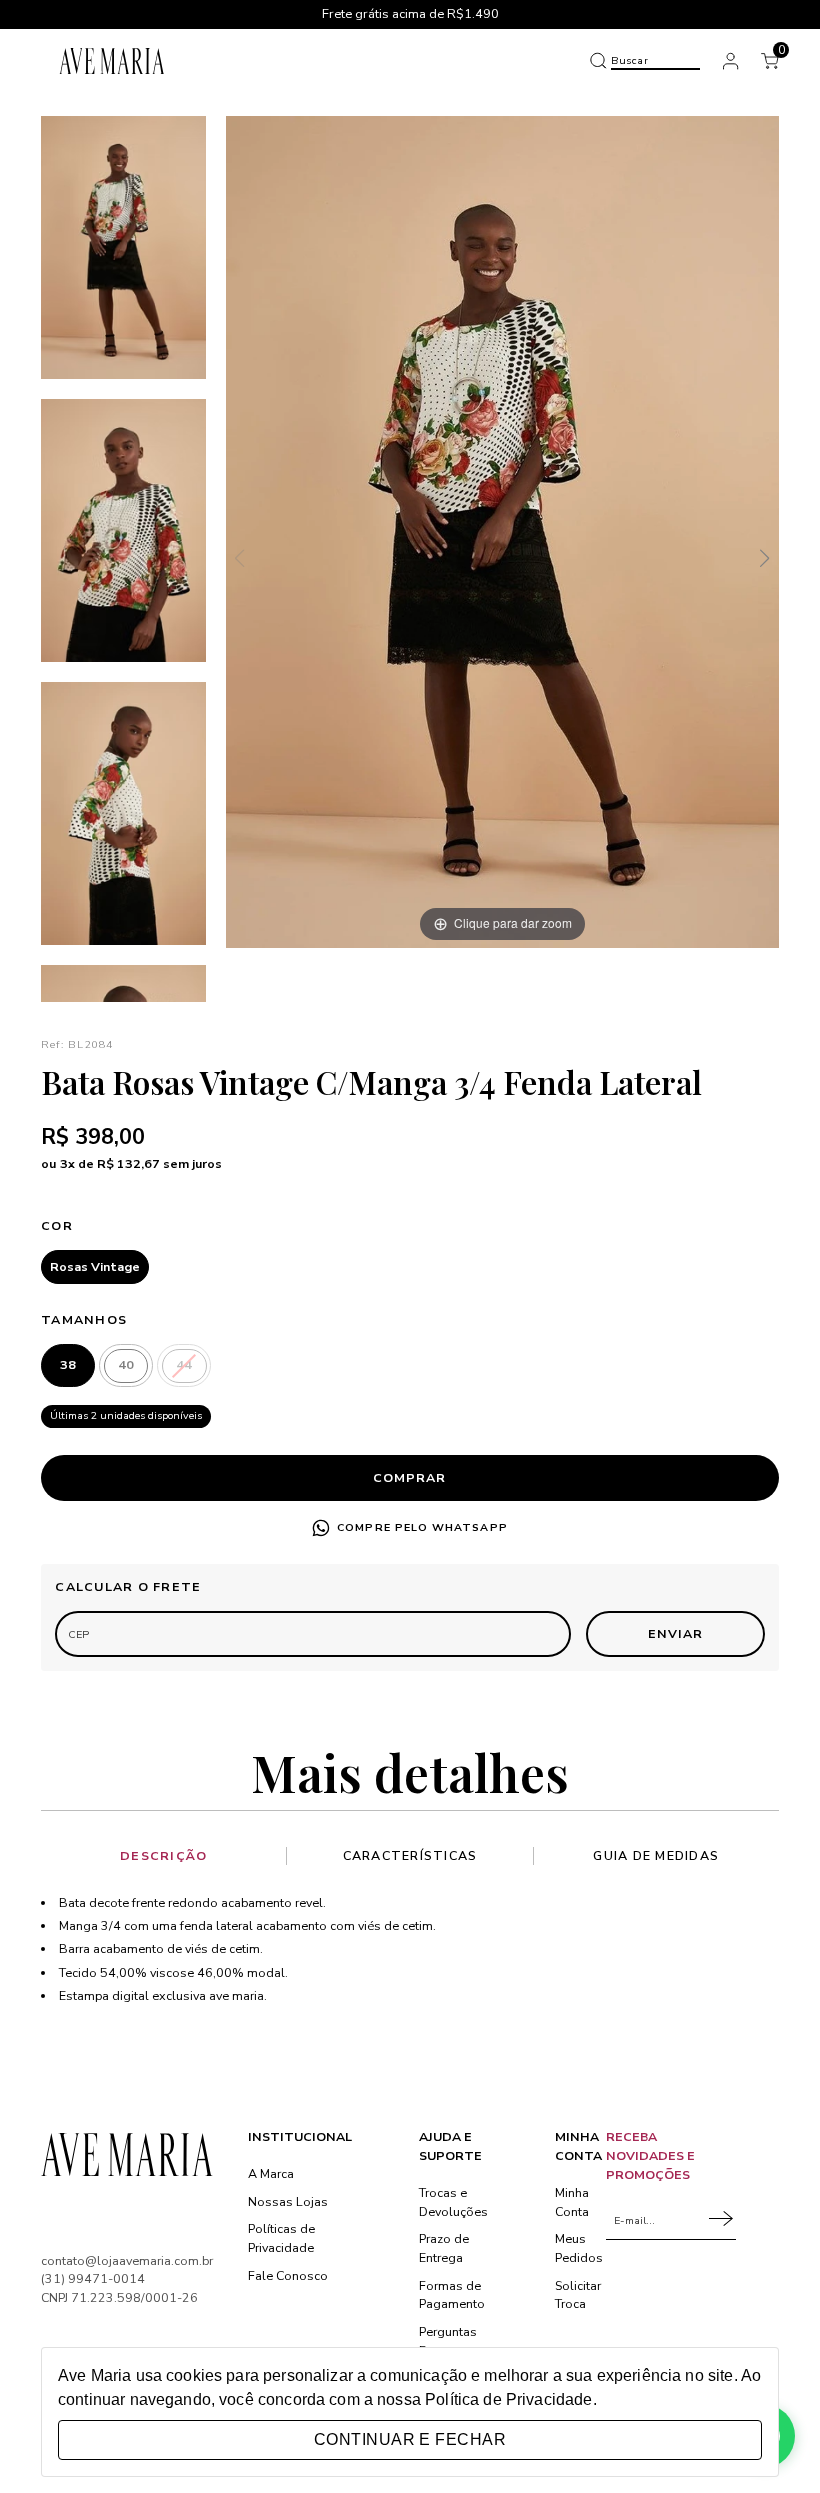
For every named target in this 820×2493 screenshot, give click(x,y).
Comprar (409, 1477)
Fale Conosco (288, 2275)
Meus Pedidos (579, 2248)
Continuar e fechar (410, 2439)
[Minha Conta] (731, 61)
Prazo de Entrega (444, 2248)
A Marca (271, 2173)
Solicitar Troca (578, 2295)
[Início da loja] (112, 60)
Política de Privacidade (508, 2399)
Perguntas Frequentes (451, 2341)
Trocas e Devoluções (453, 2202)
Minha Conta (572, 2202)
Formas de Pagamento (452, 2295)
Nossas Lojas (288, 2201)
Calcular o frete (128, 1586)
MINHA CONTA (578, 2146)
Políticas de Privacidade (281, 2238)
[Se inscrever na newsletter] (722, 2220)
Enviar (675, 1633)
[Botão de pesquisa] (598, 61)
